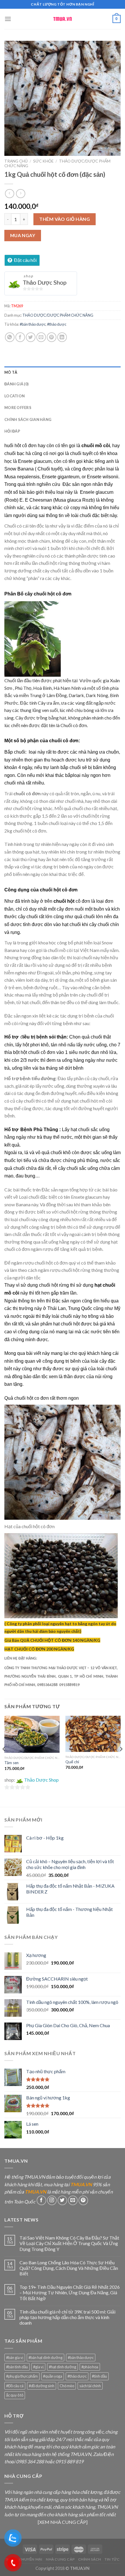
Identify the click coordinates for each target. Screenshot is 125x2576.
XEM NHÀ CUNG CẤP (63, 2522)
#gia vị (38, 2367)
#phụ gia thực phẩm (22, 2376)
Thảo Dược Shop (45, 282)
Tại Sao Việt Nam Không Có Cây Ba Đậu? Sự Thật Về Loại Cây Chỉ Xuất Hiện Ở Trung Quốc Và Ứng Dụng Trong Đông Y (69, 2243)
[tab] (63, 372)
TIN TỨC (112, 2559)
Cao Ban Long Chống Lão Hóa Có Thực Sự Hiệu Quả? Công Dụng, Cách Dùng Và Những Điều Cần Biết (69, 2268)
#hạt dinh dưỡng (63, 2367)
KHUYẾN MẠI (31, 2559)
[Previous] (4, 1761)
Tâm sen (11, 1763)
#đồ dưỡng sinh (42, 2386)
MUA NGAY (23, 235)
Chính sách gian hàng (28, 419)
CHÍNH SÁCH (90, 2559)
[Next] (121, 1761)
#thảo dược (57, 324)
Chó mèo (67, 2386)
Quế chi (72, 1762)
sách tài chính (90, 2386)
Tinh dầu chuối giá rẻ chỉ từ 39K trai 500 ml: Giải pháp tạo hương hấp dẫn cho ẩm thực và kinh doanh (67, 2317)
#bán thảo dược (33, 324)
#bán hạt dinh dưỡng (45, 2358)
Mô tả (11, 372)
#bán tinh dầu (17, 2367)
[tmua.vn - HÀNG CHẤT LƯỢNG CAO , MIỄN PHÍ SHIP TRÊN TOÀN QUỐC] (63, 19)
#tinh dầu (99, 2376)
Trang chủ (16, 161)
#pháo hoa (90, 2367)
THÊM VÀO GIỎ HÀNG (65, 219)
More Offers (18, 408)
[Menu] (8, 19)
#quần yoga (53, 2376)
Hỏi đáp (12, 431)
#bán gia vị (15, 2358)
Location (15, 396)
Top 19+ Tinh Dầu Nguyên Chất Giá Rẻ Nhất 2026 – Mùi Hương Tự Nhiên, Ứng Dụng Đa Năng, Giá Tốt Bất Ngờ (70, 2292)
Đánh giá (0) (16, 384)
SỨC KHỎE (43, 161)
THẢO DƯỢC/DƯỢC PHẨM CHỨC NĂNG (58, 315)
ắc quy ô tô (15, 2395)
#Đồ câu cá (15, 2386)
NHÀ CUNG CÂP (60, 2559)
